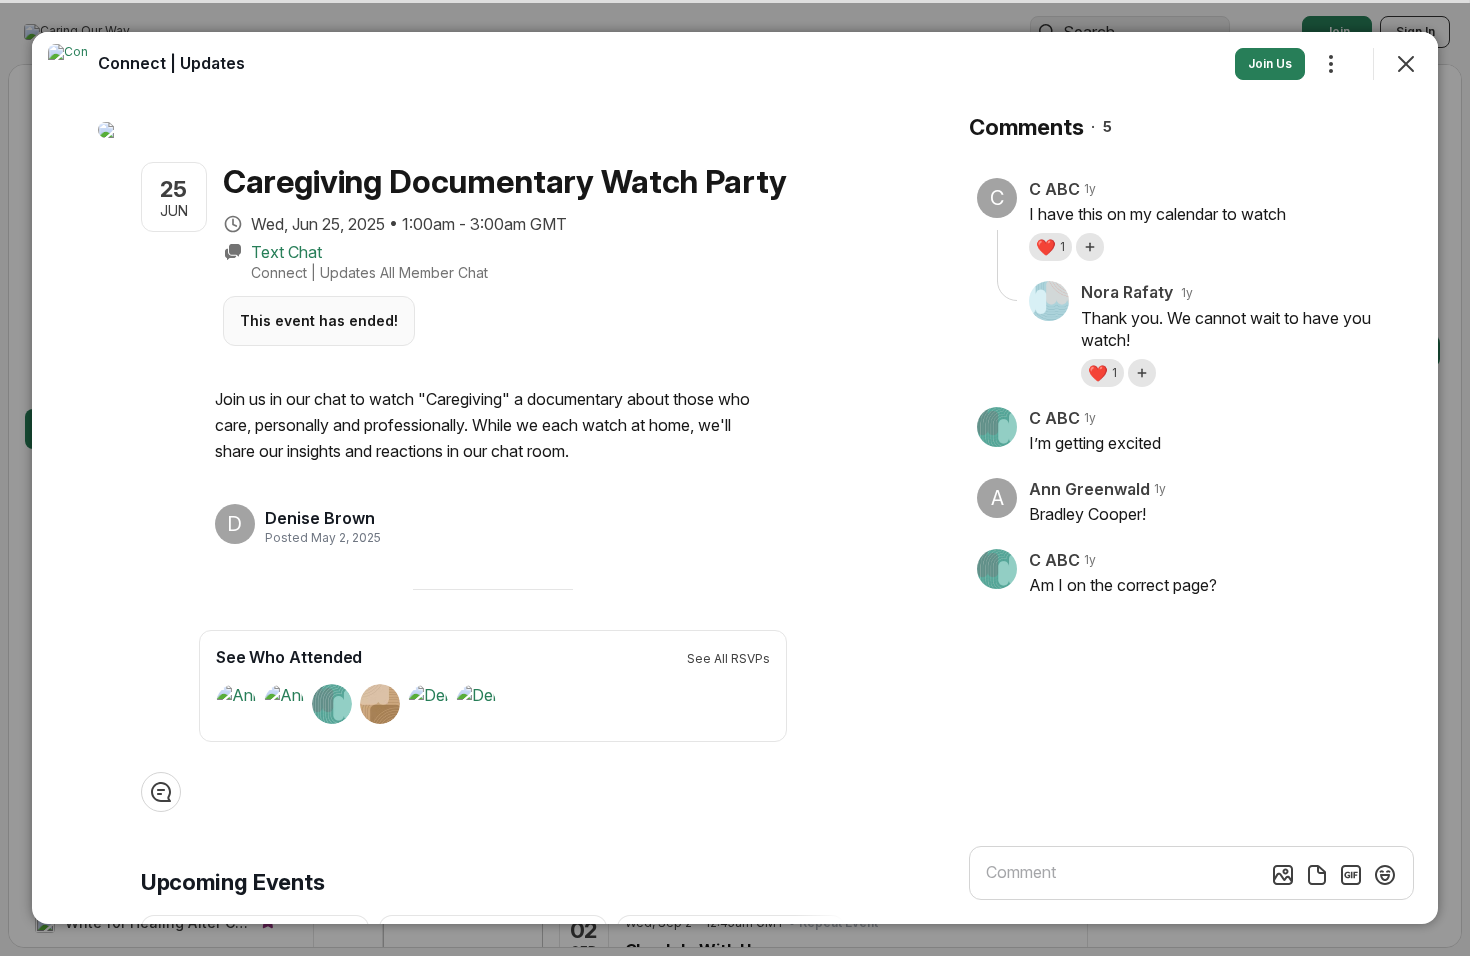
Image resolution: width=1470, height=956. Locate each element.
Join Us (1270, 63)
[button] (1050, 247)
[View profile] (68, 64)
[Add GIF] (1351, 875)
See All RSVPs (728, 658)
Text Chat (286, 252)
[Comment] (161, 792)
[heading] (320, 518)
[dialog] (735, 478)
